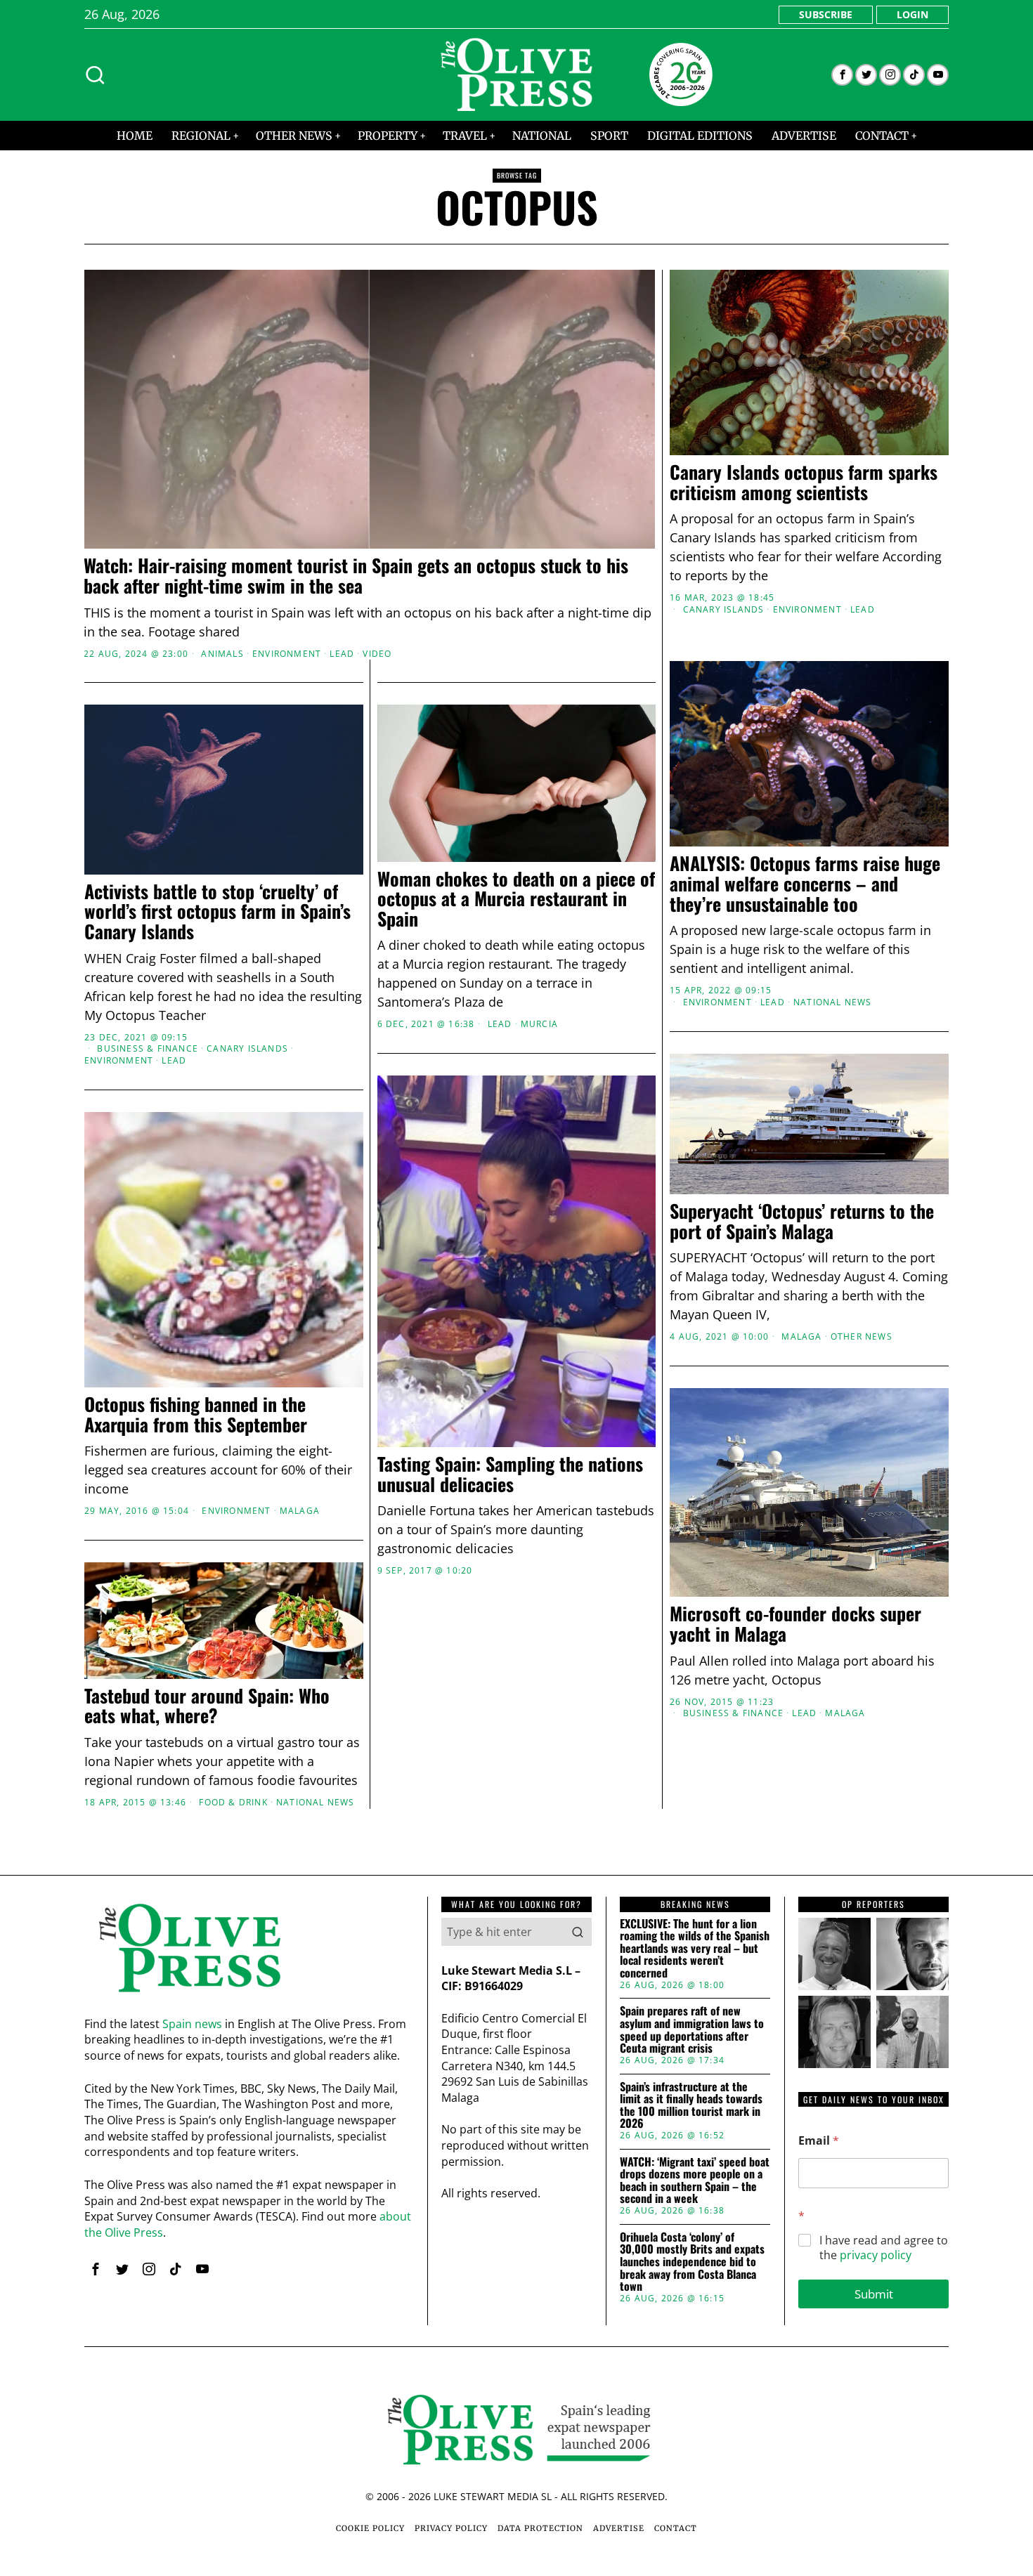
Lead (342, 654)
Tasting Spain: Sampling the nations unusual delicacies (510, 1474)
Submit (874, 2294)
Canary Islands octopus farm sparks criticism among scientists (804, 482)
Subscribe (826, 14)
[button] (578, 1932)
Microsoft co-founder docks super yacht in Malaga (795, 1624)
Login (912, 14)
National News (833, 1002)
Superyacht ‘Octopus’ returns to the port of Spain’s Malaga (802, 1221)
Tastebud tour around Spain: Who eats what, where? (207, 1706)
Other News (862, 1337)
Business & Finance (148, 1049)
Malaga (801, 1337)
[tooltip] (842, 75)
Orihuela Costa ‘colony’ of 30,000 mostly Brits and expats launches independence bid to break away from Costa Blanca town (692, 2262)
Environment (287, 654)
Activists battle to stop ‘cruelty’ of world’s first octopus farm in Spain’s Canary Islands (217, 912)
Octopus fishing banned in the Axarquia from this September (196, 1414)
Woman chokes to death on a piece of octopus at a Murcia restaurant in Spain (516, 899)
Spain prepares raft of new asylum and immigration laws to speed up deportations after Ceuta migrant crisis (692, 2029)
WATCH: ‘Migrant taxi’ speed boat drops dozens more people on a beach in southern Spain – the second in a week (695, 2181)
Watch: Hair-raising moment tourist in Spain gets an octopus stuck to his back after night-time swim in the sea (356, 576)
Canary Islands (724, 610)
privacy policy (876, 2255)
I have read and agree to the (884, 2248)
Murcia (539, 1024)
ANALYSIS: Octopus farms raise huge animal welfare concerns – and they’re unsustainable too (805, 884)
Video (377, 654)
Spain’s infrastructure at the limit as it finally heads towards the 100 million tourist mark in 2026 (691, 2105)
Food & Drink (233, 1803)
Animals (222, 654)
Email (819, 2141)
